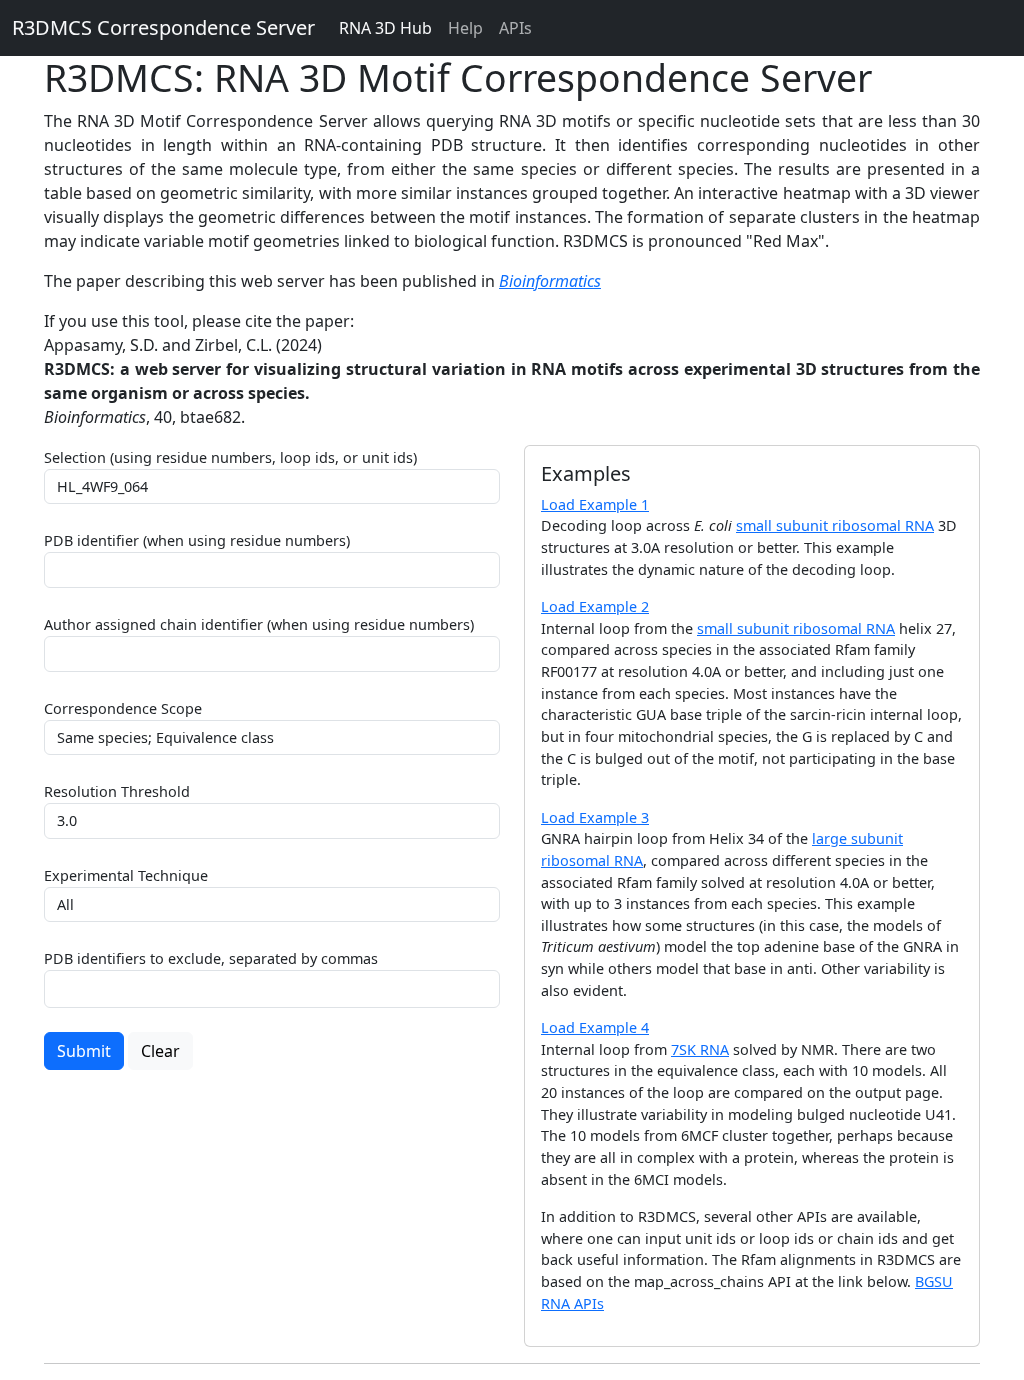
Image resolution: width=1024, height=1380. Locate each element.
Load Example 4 (595, 1027)
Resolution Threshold (117, 791)
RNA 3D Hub (385, 28)
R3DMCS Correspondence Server (163, 27)
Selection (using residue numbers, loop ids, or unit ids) (230, 457)
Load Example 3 (595, 817)
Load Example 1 (595, 504)
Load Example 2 (595, 606)
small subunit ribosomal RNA (835, 525)
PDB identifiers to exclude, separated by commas (211, 958)
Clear (160, 1051)
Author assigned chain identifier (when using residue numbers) (259, 624)
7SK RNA (700, 1049)
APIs (515, 28)
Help (465, 28)
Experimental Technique (126, 875)
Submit (84, 1051)
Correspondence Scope (123, 708)
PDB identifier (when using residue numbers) (197, 540)
